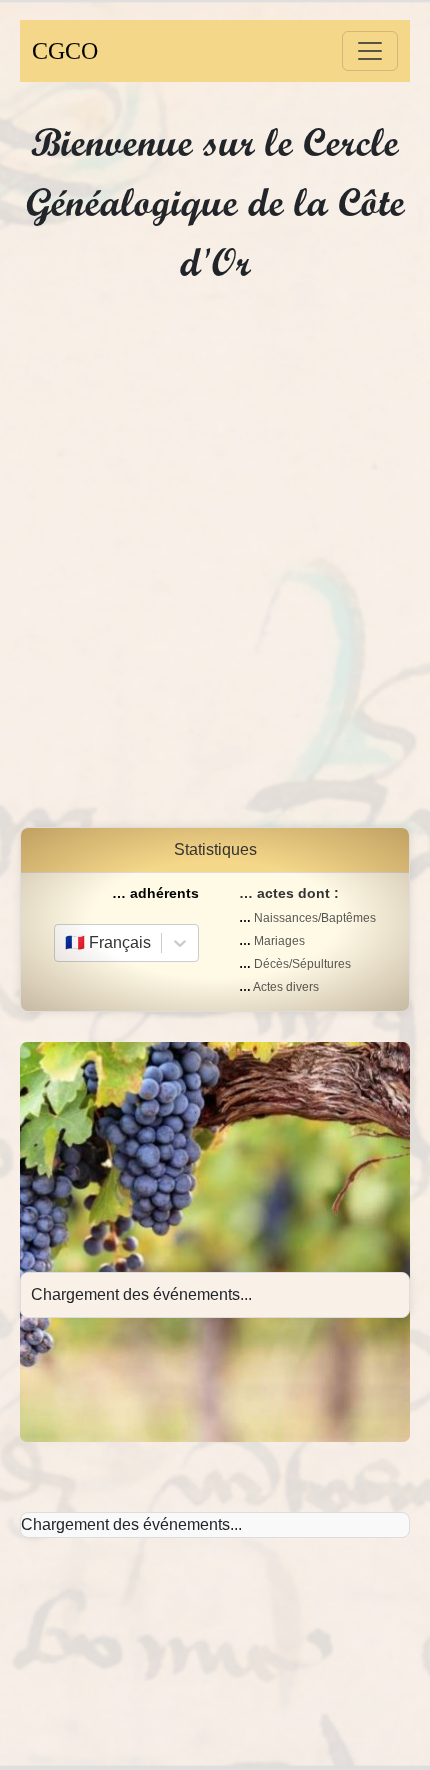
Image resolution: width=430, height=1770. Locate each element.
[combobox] (67, 943)
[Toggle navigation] (370, 51)
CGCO (65, 51)
